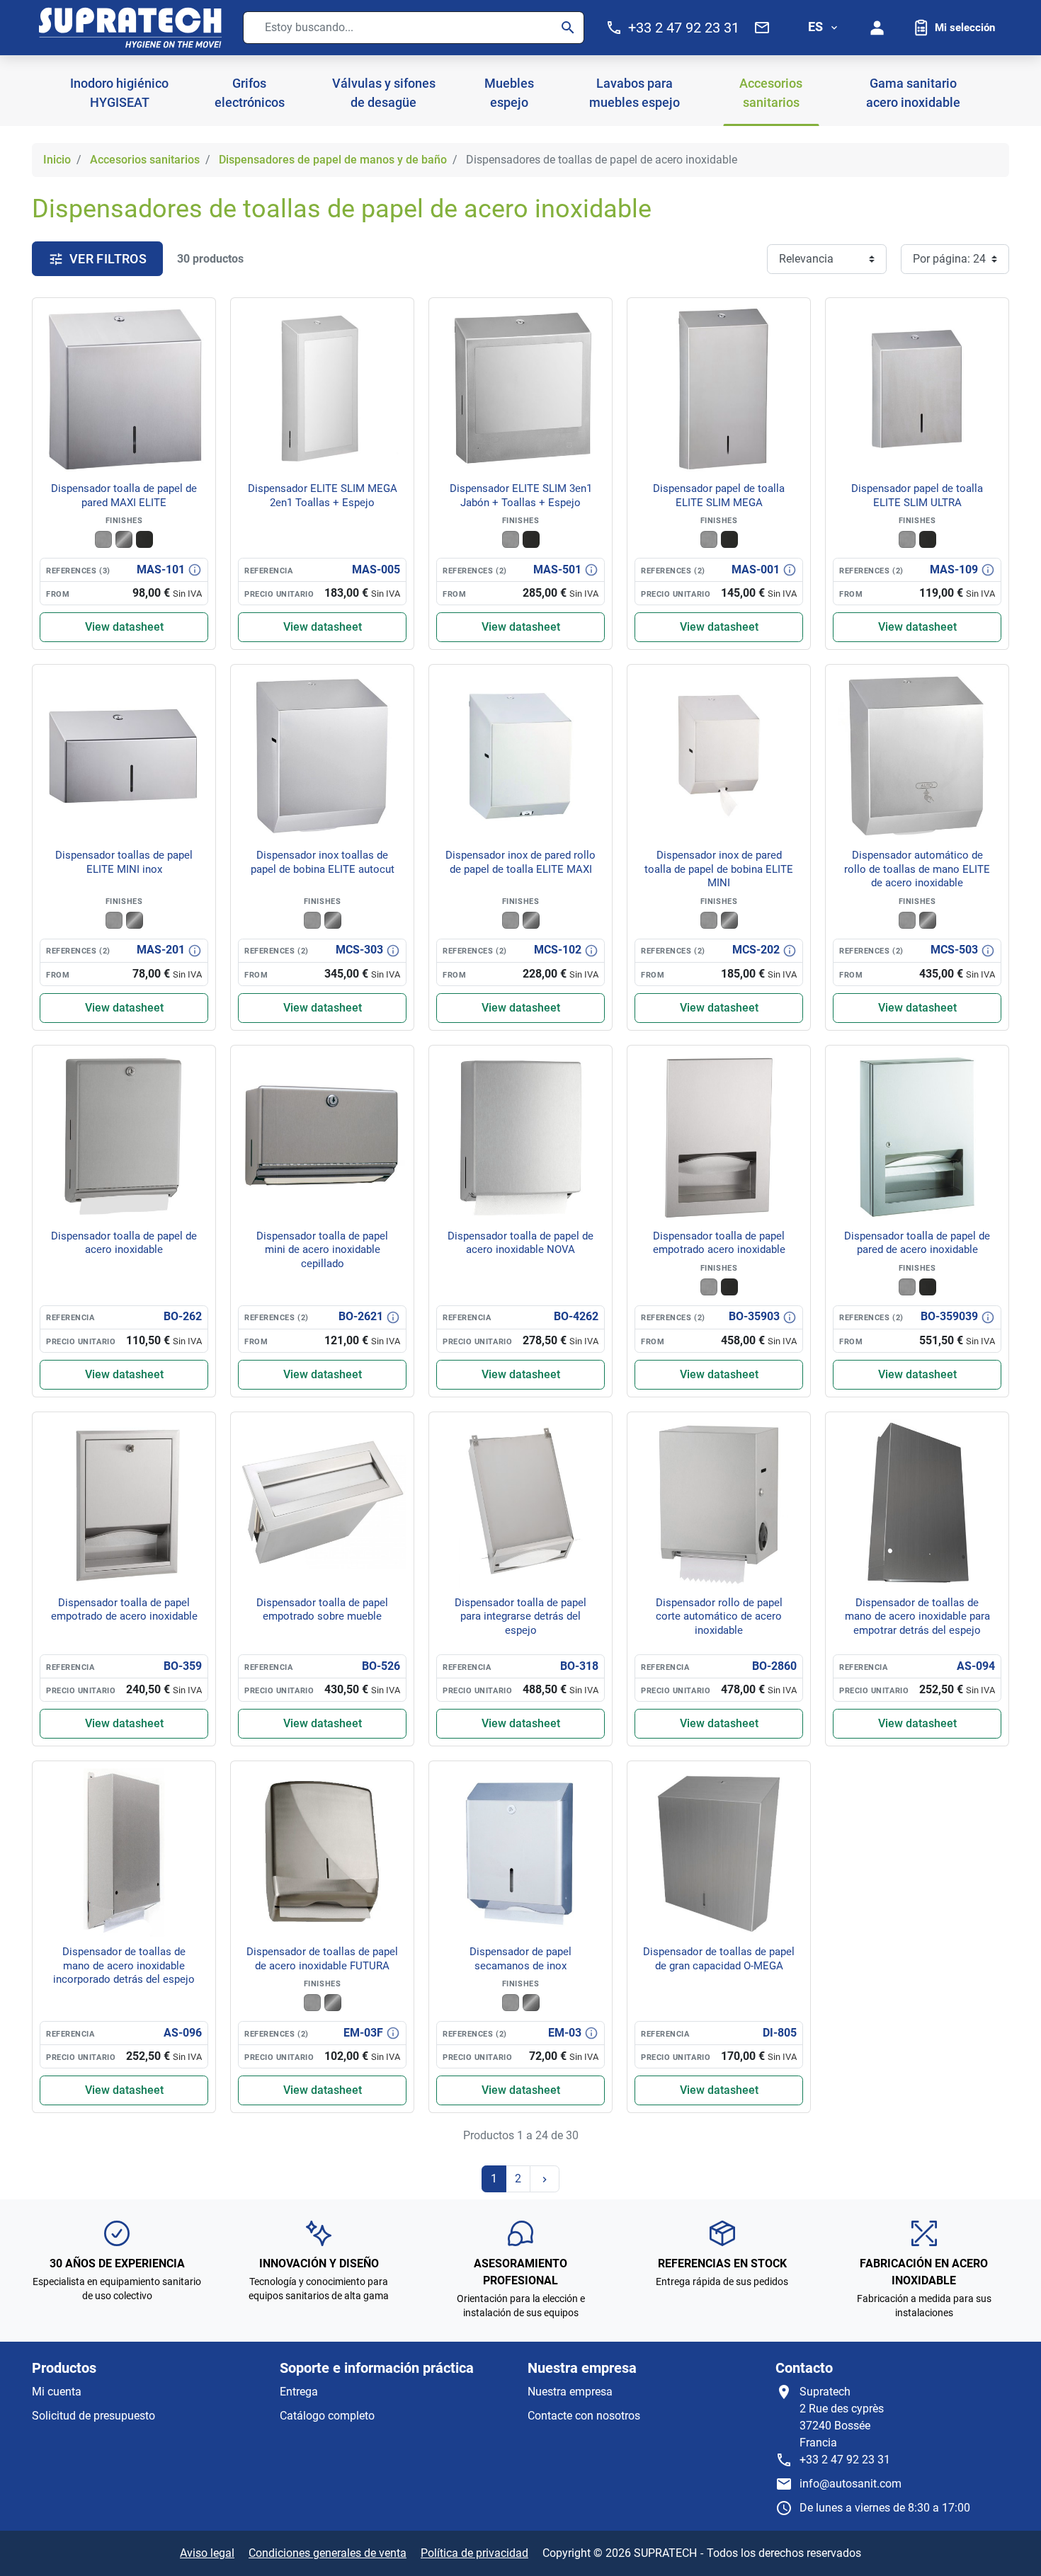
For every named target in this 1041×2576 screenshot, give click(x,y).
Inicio (57, 160)
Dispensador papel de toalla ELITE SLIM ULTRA (917, 496)
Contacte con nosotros (584, 2416)
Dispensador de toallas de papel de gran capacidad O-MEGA (719, 1959)
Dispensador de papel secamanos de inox (520, 1959)
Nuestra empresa (570, 2392)
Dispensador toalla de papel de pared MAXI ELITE (124, 496)
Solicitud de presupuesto (93, 2416)
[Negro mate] (144, 539)
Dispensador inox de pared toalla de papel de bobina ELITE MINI (719, 869)
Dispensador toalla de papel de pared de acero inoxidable (917, 1243)
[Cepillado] (103, 539)
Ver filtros (108, 259)
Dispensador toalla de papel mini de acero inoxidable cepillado (322, 1250)
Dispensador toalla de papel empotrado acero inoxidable (719, 1243)
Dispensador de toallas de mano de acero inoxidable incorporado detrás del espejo (124, 1965)
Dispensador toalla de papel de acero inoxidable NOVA (520, 1243)
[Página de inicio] (130, 28)
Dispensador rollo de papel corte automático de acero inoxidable (719, 1616)
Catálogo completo (327, 2416)
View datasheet (124, 627)
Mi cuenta (57, 2392)
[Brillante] (124, 539)
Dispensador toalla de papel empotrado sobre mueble (322, 1610)
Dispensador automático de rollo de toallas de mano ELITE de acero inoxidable (917, 869)
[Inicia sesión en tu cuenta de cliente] (877, 28)
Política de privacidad (474, 2553)
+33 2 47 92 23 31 (845, 2460)
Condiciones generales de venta (328, 2553)
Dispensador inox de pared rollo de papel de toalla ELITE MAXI (520, 862)
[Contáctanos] (762, 28)
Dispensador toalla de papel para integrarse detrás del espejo (520, 1616)
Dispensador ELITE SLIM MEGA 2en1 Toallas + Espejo (323, 496)
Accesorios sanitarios (145, 160)
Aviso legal (207, 2553)
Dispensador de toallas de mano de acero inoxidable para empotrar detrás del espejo (917, 1616)
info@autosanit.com (851, 2484)
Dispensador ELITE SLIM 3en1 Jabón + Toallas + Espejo (521, 496)
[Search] (568, 28)
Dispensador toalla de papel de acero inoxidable (124, 1243)
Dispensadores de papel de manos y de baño (333, 160)
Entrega (299, 2392)
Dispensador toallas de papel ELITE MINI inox (124, 862)
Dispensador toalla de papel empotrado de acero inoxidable (124, 1610)
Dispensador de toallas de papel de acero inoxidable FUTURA (322, 1959)
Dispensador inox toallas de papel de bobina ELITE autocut (323, 862)
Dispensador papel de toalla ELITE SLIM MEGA (719, 496)
